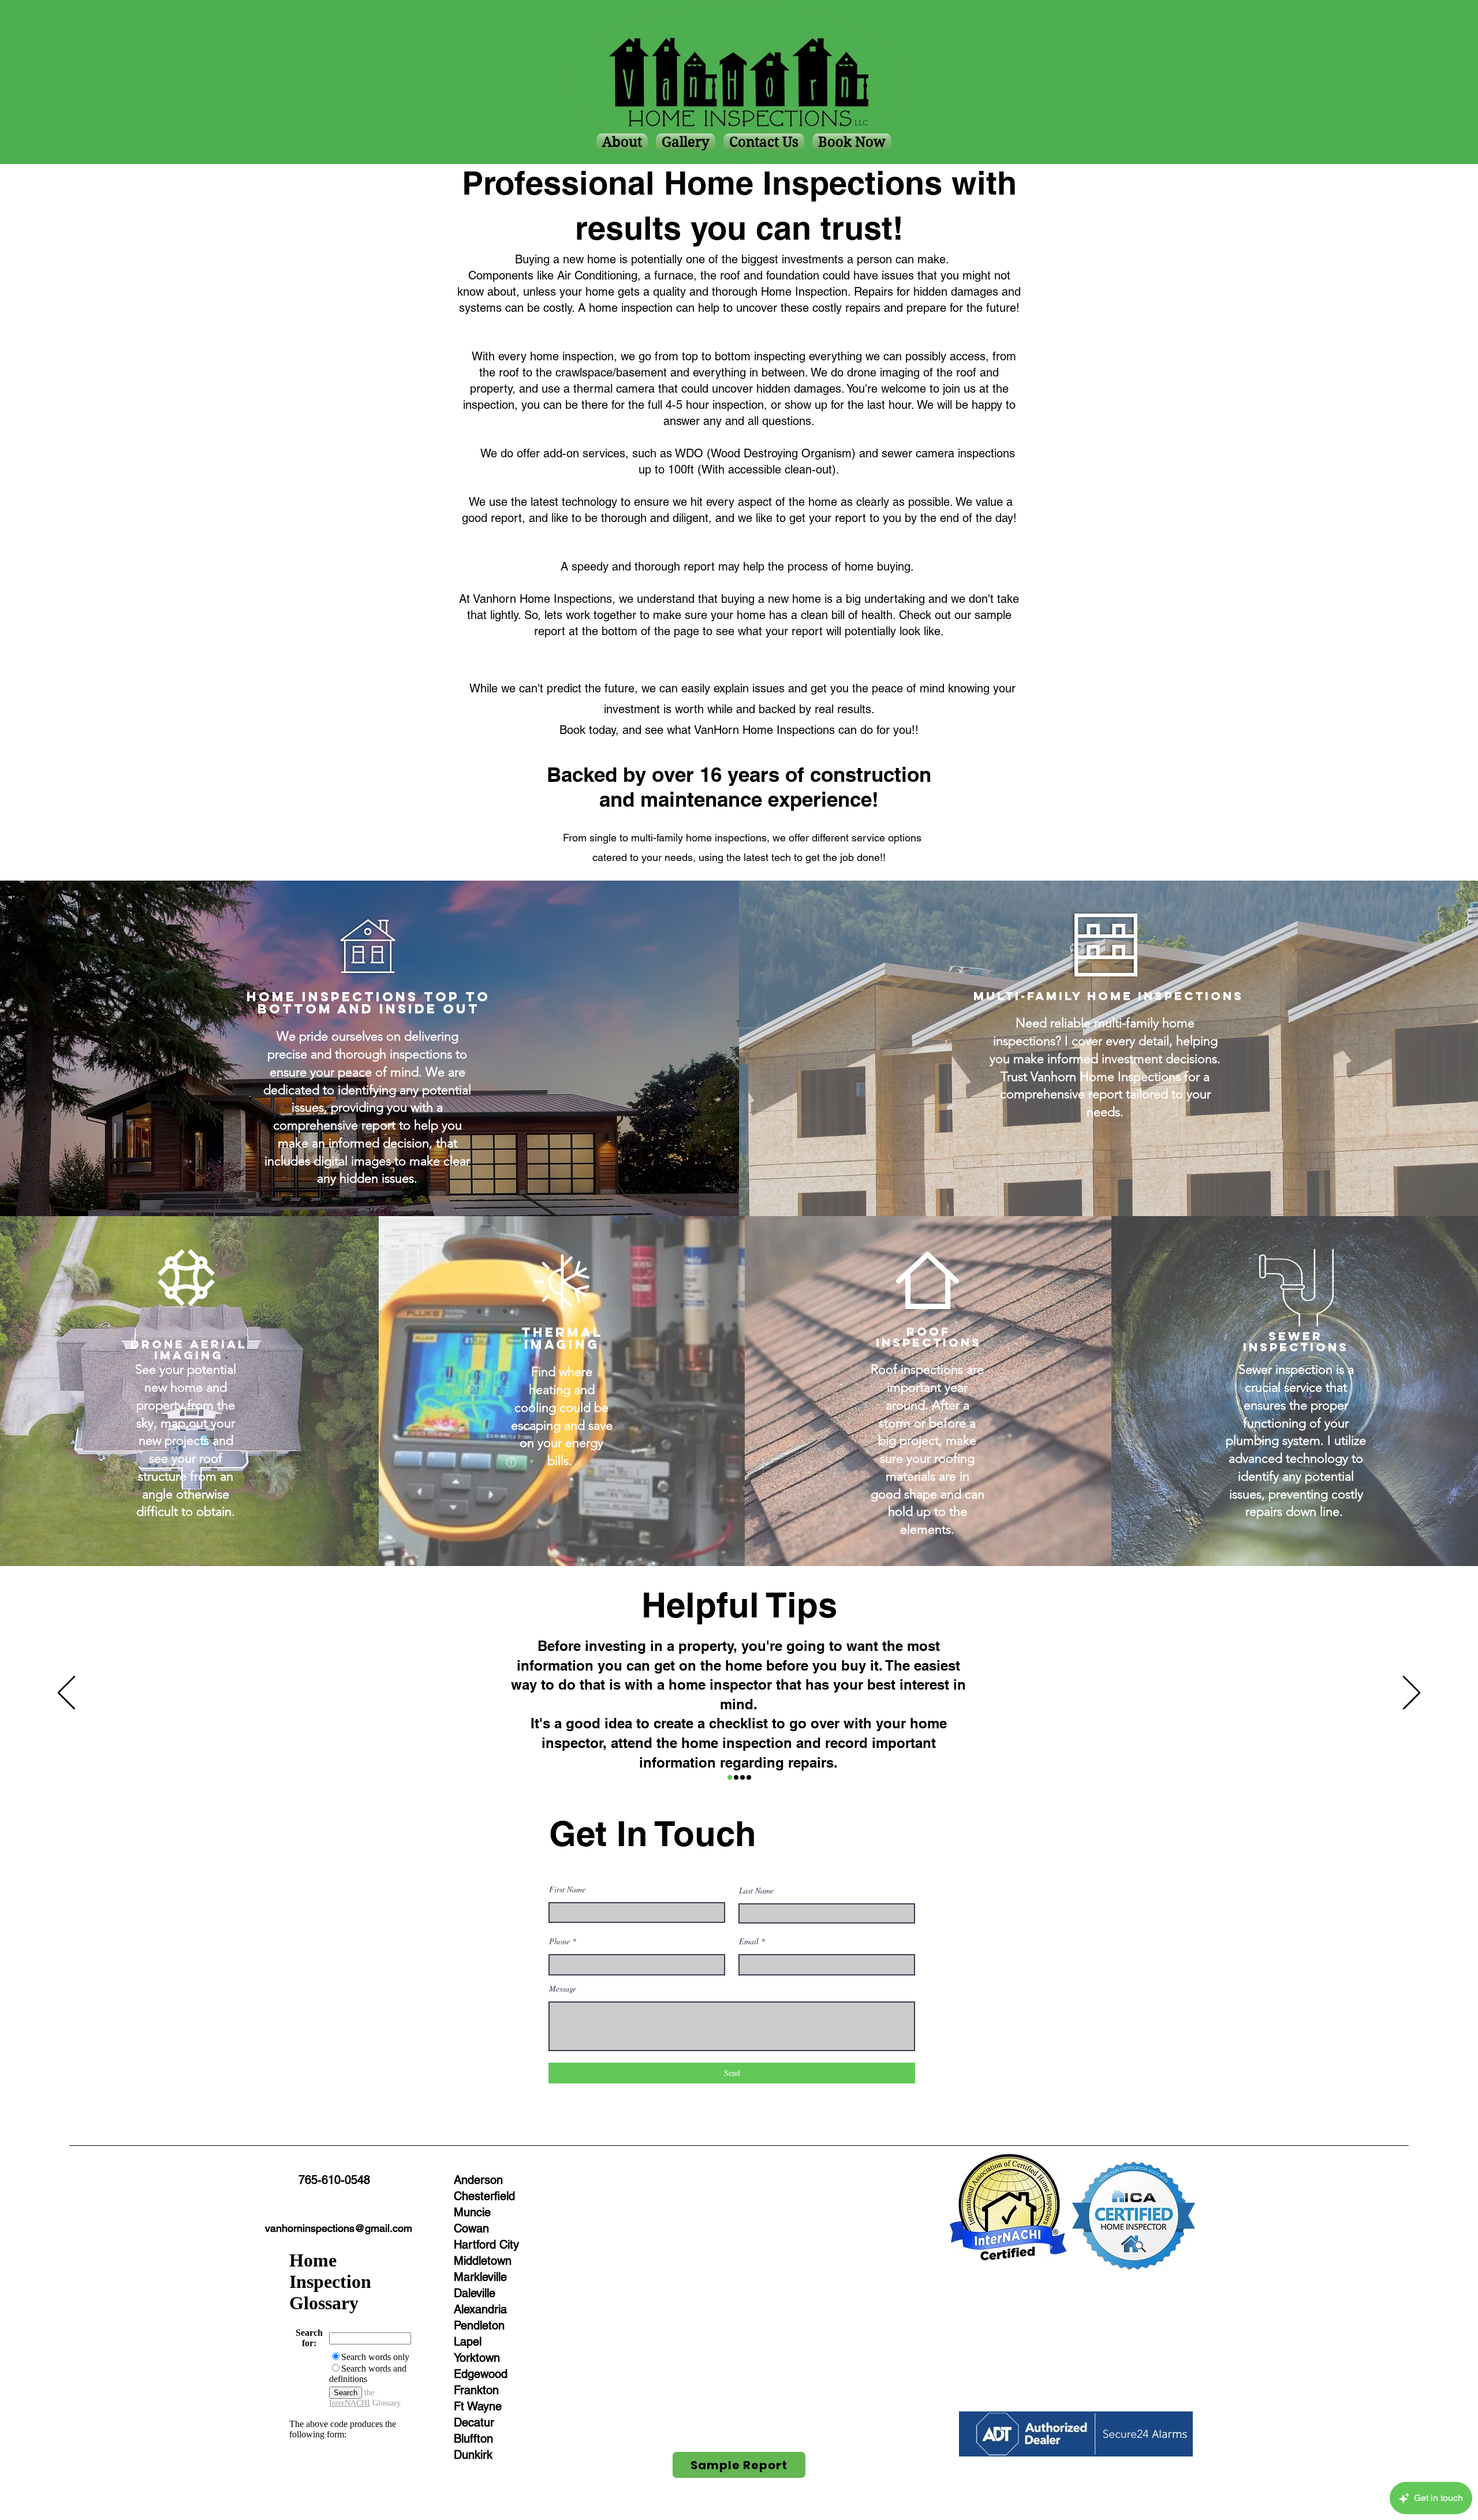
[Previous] (66, 1694)
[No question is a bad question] (749, 1777)
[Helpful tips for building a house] (742, 1777)
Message (563, 1989)
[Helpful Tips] (730, 1777)
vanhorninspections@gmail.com (339, 2228)
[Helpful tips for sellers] (736, 1777)
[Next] (1412, 1694)
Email (749, 1941)
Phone (559, 1941)
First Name (567, 1889)
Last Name (756, 1891)
